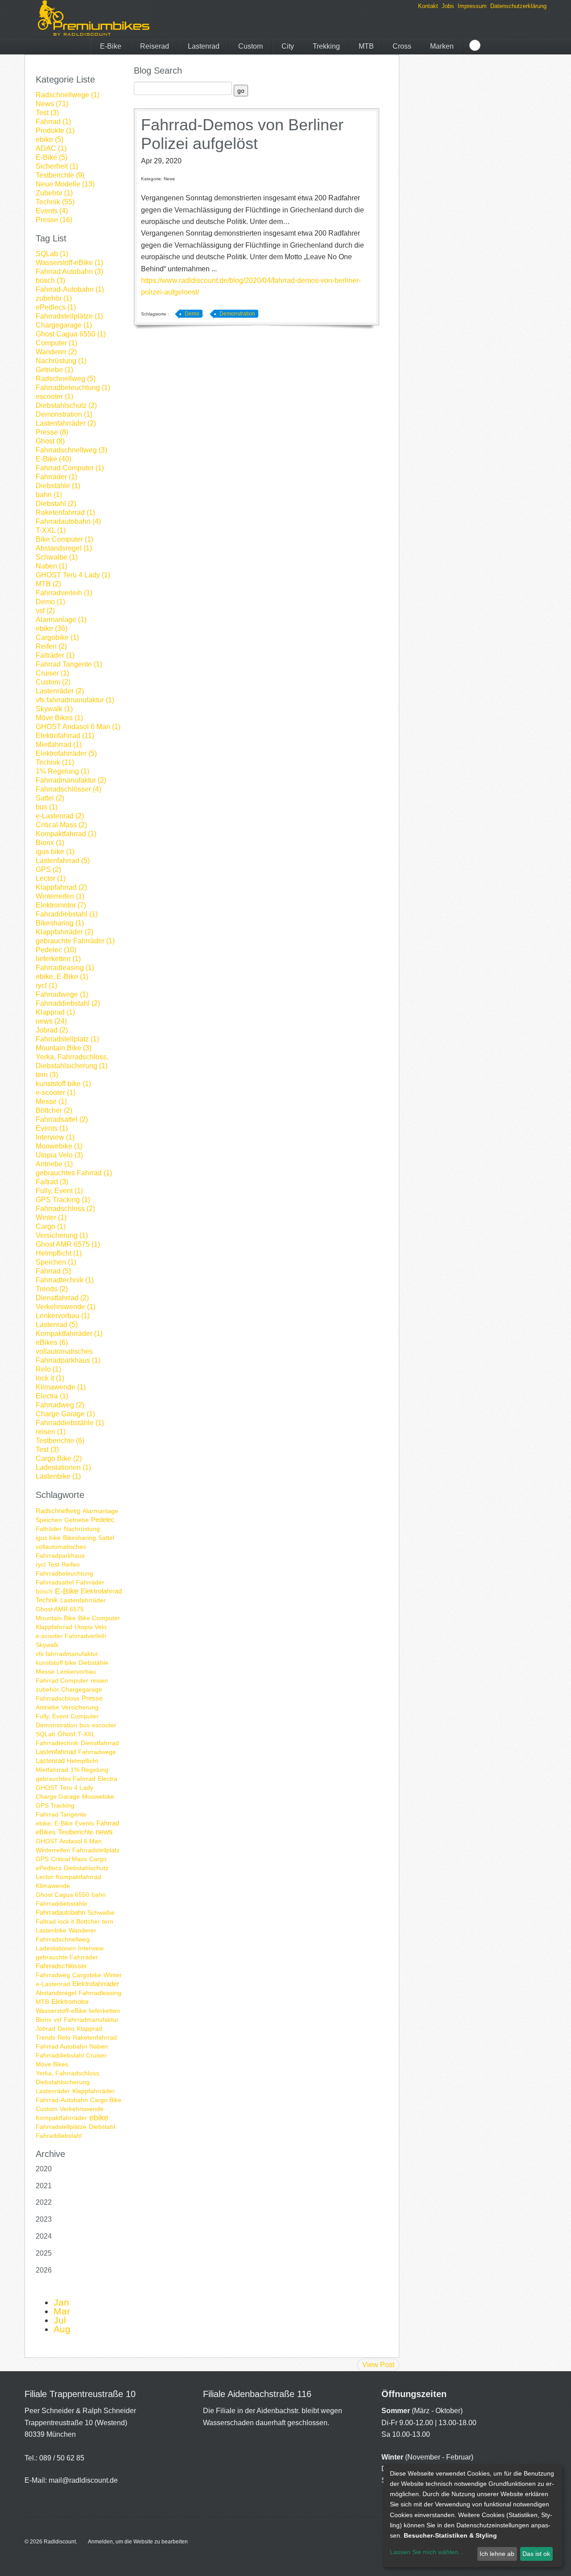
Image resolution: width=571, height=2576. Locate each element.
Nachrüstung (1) (61, 361)
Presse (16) (54, 220)
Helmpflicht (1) (59, 1253)
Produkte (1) (55, 131)
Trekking (326, 46)
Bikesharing (79, 1538)
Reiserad (155, 46)
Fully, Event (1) (59, 1191)
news (104, 1832)
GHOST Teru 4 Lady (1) (73, 575)
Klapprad (89, 2028)
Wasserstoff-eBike (61, 2011)
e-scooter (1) (56, 1093)
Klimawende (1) (61, 1387)
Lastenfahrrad (56, 1752)
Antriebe (48, 1707)
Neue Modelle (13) (65, 184)
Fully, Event (52, 1716)
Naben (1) (52, 566)
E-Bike (111, 46)
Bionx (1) (50, 843)
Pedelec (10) (56, 950)
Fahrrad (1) (53, 122)
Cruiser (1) (52, 673)
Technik (47, 1600)
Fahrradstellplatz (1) (67, 1039)
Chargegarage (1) (64, 325)
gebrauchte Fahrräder (67, 1957)
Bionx (43, 2020)
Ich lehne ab (497, 2554)
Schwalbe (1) (57, 557)
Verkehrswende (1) (66, 1307)
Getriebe (77, 1520)
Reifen (71, 1564)
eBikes (46, 1832)
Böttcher (88, 1921)
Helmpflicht (83, 1761)
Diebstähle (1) (58, 486)
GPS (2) (48, 869)
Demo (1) (50, 602)
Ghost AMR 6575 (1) (68, 1244)
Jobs (448, 6)
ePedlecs (49, 1868)
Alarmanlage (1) (61, 620)
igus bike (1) (55, 852)
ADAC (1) (51, 148)
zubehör (47, 1689)
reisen (99, 1680)
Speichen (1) (56, 1262)
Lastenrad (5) (57, 1325)
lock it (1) (50, 1378)
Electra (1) (52, 1396)
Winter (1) (51, 1217)
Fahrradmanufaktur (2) (71, 780)
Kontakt (428, 6)
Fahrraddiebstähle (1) (70, 1423)
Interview (91, 1948)
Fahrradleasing (100, 1993)
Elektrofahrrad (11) (65, 736)
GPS (42, 1859)
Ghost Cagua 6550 (62, 1895)
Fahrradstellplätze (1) (69, 316)
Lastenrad (204, 46)
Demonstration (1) (64, 414)
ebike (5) (50, 139)
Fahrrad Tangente (61, 1814)
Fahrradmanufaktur (91, 2020)
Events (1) (52, 1128)
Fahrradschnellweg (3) (71, 450)
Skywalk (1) (54, 709)
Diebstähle (93, 1663)
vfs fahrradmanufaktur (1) (75, 700)
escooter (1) (54, 396)
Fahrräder (90, 1582)
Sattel (106, 1538)
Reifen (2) (51, 646)
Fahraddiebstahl (59, 2136)
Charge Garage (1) (65, 1414)
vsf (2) (45, 611)
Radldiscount (60, 2542)
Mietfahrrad (52, 1770)
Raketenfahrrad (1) (65, 512)
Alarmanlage (100, 1511)
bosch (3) (50, 280)
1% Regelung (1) (62, 771)
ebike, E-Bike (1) (62, 977)
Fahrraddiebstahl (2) (68, 1003)
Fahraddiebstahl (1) (67, 914)
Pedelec (103, 1520)
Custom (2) (53, 682)
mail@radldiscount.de (83, 2480)
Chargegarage (82, 1689)
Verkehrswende (82, 2109)
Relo (64, 2037)
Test (54, 1564)
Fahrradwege (97, 1752)
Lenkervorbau (76, 1672)
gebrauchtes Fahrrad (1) (74, 1173)
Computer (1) (56, 343)
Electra (108, 1779)
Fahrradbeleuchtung (64, 1573)
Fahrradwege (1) (62, 994)
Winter (113, 1975)
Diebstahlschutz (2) (66, 405)
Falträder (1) (55, 655)
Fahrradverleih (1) (64, 593)
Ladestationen (56, 1948)
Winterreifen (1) (60, 896)
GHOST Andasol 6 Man (69, 1841)
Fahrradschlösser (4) (68, 789)
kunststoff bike (56, 1663)
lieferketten (104, 2011)
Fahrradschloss (58, 1698)
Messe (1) (51, 1101)
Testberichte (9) (60, 175)
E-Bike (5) (52, 157)
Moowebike (98, 1796)
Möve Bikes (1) (59, 718)
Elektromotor (70, 2001)
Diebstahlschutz (86, 1868)
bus (85, 1725)
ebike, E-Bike (54, 1823)
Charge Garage (58, 1796)
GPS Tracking (55, 1805)
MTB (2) (48, 584)
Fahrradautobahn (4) (68, 521)
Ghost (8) (50, 441)
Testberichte (76, 1832)
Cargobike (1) (57, 637)
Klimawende (53, 1886)
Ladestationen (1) (63, 1467)
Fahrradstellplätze (61, 2127)
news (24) (51, 1021)
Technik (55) (55, 202)
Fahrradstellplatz (96, 1850)
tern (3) (47, 1075)
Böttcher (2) (54, 1110)
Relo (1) (48, 1369)
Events (85, 1823)
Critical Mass (69, 1859)
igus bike (48, 1538)
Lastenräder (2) (60, 691)
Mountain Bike (56, 1618)
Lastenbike (51, 1930)
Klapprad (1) (55, 1012)
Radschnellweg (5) (66, 379)
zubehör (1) (54, 298)
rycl (41, 1564)
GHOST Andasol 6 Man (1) (78, 727)
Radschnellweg (58, 1511)
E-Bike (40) (54, 459)
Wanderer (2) (56, 352)
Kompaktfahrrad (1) (66, 834)
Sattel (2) (50, 798)
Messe (45, 1672)
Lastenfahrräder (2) (66, 423)
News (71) (52, 104)
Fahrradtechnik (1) (65, 1280)
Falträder (49, 1529)
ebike (99, 2118)
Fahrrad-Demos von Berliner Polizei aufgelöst (242, 134)
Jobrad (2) (52, 1030)
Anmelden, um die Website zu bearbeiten (138, 2542)
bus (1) (47, 807)
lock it (66, 1921)
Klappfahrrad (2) (61, 887)
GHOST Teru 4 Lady (64, 1788)
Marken (442, 46)
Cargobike (87, 1975)
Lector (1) (51, 878)
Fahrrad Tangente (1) (69, 664)
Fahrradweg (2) (60, 1405)
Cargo (98, 1859)
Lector (45, 1877)
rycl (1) (46, 985)
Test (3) (47, 113)
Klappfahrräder (93, 2091)
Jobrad (46, 2028)
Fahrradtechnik (57, 1743)
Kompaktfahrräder (61, 2118)
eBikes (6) (52, 1342)
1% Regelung (89, 1770)
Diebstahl (102, 2127)
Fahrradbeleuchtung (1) (73, 388)
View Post (378, 2365)
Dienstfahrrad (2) (62, 1298)
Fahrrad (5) (53, 1271)
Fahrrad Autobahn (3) (69, 272)
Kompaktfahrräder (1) (69, 1334)
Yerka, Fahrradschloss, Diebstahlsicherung (68, 2078)
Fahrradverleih (85, 1636)
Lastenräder (53, 2091)
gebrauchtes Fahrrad (66, 1779)
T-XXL (86, 1734)
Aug (62, 2329)
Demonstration (56, 1725)
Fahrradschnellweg (63, 1939)
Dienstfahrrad (100, 1743)
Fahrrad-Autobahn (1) (70, 289)
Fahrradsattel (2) (62, 1119)
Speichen (49, 1520)
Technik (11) (55, 762)
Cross (402, 46)
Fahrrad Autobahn (61, 2046)
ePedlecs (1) (56, 307)
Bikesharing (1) (60, 923)
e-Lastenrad (53, 1984)
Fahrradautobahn (60, 1912)
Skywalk (47, 1645)
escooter (104, 1725)
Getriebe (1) (54, 370)
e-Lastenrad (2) (60, 816)
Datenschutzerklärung (518, 6)
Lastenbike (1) (58, 1476)
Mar (62, 2311)
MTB (366, 46)
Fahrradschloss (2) (65, 1209)
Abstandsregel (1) (64, 548)
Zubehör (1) (54, 193)
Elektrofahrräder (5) (66, 753)
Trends (46, 2037)
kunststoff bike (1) (63, 1084)
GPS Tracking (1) (63, 1200)
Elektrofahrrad (101, 1591)
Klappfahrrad (54, 1627)
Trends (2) (52, 1289)
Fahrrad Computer (62, 1680)
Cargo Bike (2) (59, 1458)
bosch (44, 1591)
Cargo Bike (106, 2100)
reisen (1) (51, 1432)
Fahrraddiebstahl (60, 2055)
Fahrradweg (53, 1975)
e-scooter (49, 1636)
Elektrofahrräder (96, 1984)
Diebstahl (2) (56, 504)
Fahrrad (108, 1823)
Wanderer (83, 1930)
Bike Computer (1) (64, 539)
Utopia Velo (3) (59, 1155)
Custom (250, 46)
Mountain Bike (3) (64, 1048)
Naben (99, 2046)
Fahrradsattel (55, 1582)
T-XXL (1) (51, 530)
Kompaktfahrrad (79, 1877)
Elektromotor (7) (61, 905)
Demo (66, 2028)
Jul (60, 2320)
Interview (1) (55, 1137)
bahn (99, 1895)
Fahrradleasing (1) (65, 968)
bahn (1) (49, 495)
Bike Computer (99, 1618)
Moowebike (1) (59, 1146)
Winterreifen (53, 1850)
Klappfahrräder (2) (64, 932)
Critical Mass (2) (61, 825)
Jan (61, 2302)
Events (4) (52, 211)
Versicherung (80, 1707)
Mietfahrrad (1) (59, 745)
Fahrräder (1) (56, 477)
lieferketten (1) (58, 959)
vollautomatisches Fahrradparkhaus (61, 1551)
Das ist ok (536, 2554)
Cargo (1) (51, 1226)
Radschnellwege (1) (68, 95)
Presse (92, 1698)
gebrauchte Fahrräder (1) (75, 941)
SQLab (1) (52, 254)
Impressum (472, 6)
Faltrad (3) (52, 1182)
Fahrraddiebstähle (62, 1904)
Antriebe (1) (54, 1164)
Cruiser (96, 2055)
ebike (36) (52, 628)
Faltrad (46, 1921)
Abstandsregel (56, 1993)
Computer (85, 1716)
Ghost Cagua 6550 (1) (71, 334)
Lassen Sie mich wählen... (427, 2552)
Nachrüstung (82, 1529)
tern (108, 1921)
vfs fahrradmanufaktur (67, 1654)
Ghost (66, 1734)
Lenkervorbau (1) (63, 1316)
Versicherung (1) (62, 1235)
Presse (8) (52, 432)
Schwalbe (101, 1912)
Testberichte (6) (60, 1441)
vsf (58, 2020)
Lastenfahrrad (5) (63, 861)
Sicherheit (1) (57, 166)
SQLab (46, 1734)
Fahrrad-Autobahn (62, 2100)
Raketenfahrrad (95, 2037)
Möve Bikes (52, 2064)
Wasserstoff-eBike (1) (69, 263)
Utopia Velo (91, 1627)
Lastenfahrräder (83, 1600)
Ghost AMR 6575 (60, 1609)
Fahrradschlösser (61, 1966)
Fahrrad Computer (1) (70, 468)
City (288, 46)
